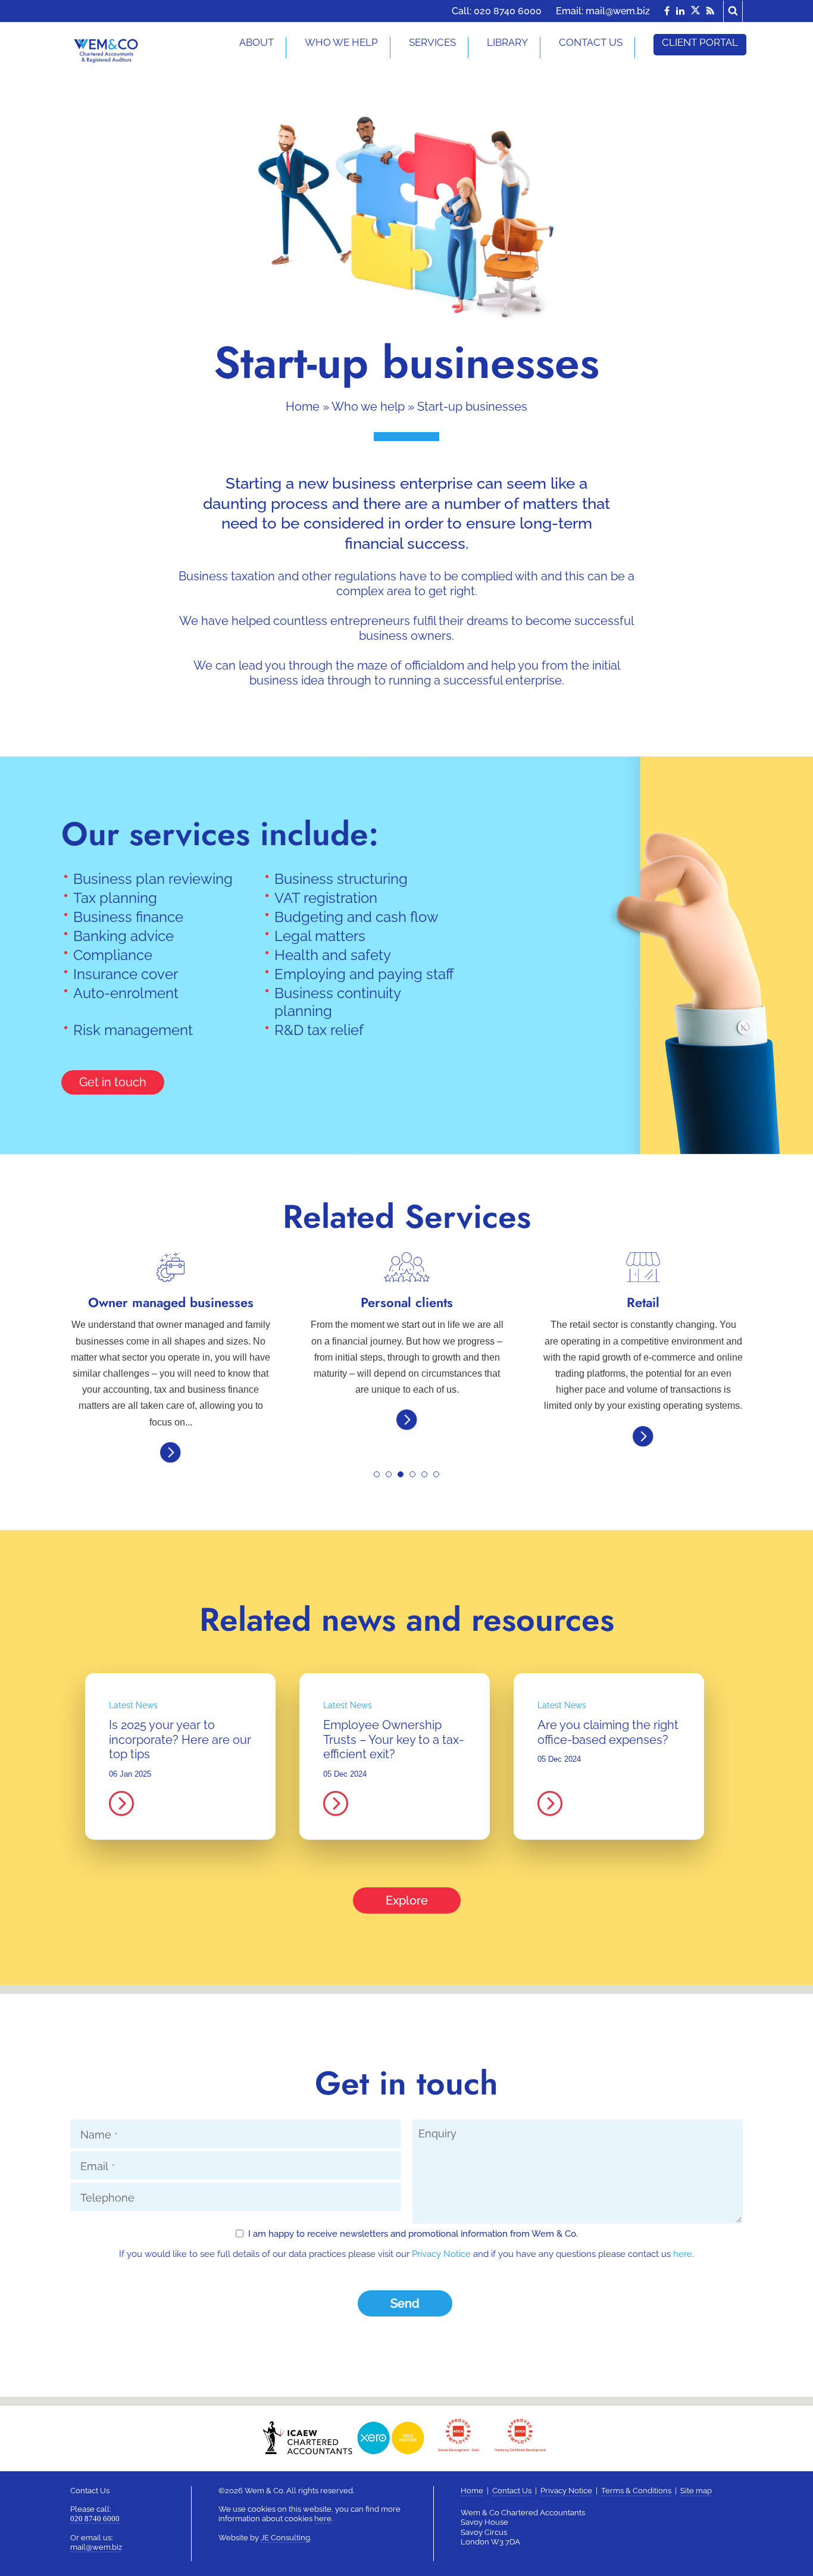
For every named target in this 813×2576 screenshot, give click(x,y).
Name (99, 2135)
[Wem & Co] (106, 50)
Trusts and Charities (643, 1302)
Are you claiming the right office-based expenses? (608, 1732)
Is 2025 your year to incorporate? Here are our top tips (180, 1739)
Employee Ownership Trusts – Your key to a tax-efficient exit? (393, 1739)
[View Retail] (407, 1433)
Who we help (368, 407)
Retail (407, 1302)
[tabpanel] (171, 1344)
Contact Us (512, 2491)
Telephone (107, 2198)
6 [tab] (440, 1478)
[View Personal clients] (171, 1416)
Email (98, 2166)
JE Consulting (285, 2538)
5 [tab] (428, 1478)
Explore (407, 1900)
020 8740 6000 (508, 11)
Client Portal (700, 42)
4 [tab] (416, 1478)
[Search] (733, 10)
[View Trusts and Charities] (643, 1384)
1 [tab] (380, 1478)
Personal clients (171, 1302)
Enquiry (437, 2133)
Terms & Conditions (636, 2491)
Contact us (591, 42)
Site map (696, 2491)
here (683, 2254)
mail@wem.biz (618, 11)
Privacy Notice (441, 2254)
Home (303, 407)
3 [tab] (404, 1478)
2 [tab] (392, 1478)
